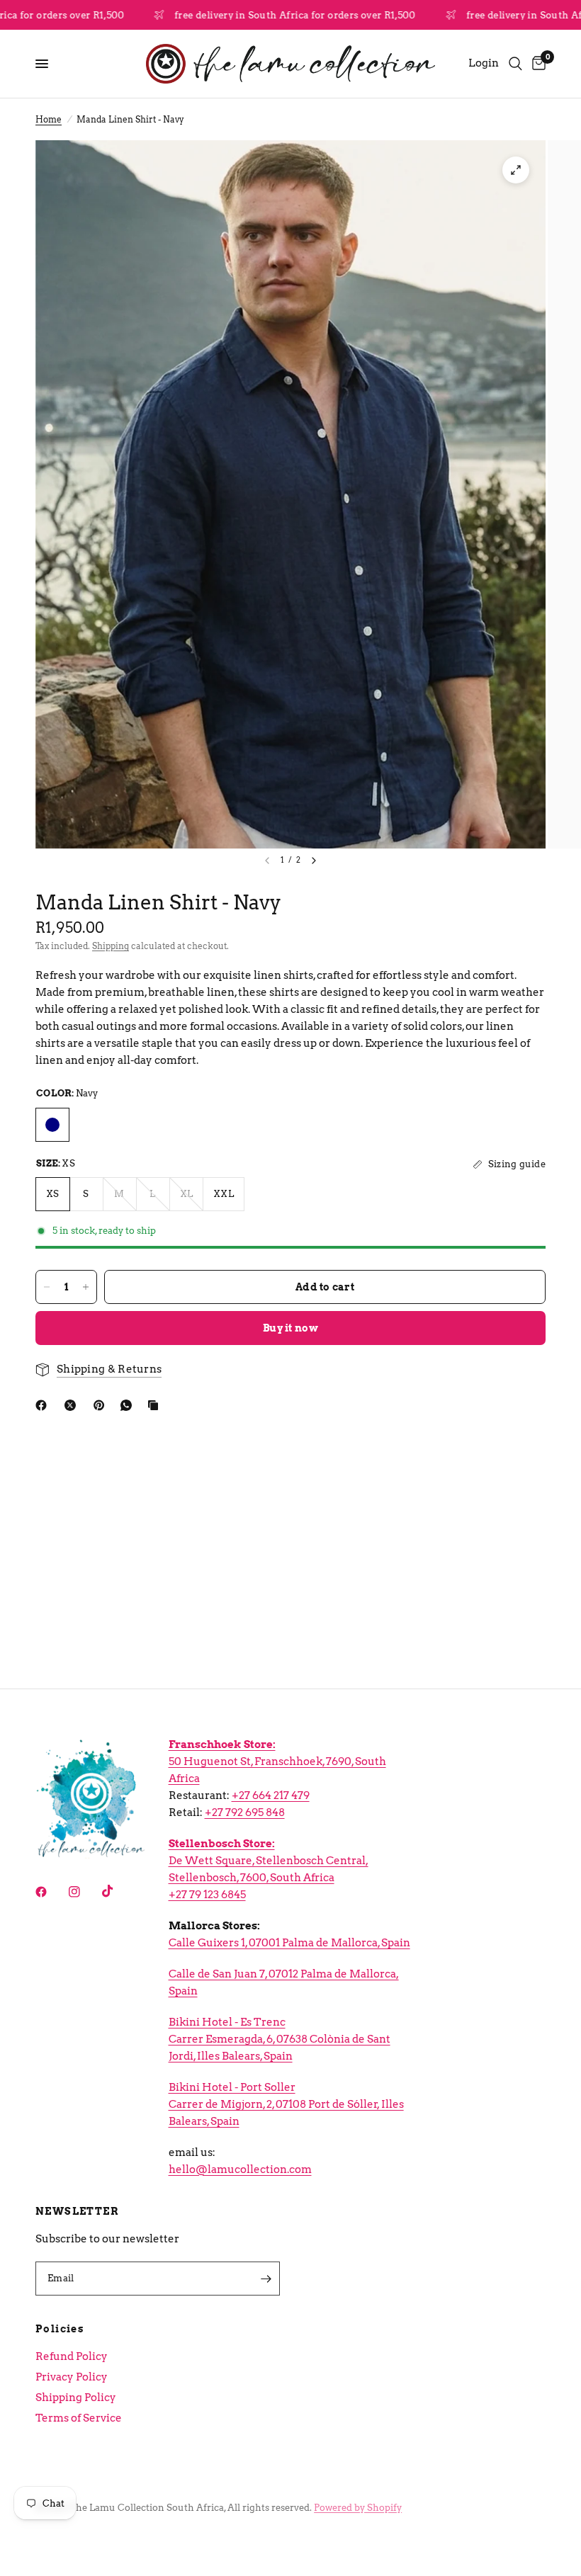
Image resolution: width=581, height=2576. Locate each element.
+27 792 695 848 (245, 1812)
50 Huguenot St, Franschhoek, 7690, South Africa (277, 1761)
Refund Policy (72, 2356)
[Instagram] (84, 1892)
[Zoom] (516, 170)
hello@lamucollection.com (240, 2169)
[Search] (515, 64)
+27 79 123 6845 (207, 1895)
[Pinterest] (102, 1405)
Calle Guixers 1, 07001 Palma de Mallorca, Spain (289, 1943)
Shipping (111, 946)
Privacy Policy (72, 2377)
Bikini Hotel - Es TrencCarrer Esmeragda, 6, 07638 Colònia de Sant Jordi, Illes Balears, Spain (280, 2039)
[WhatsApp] (129, 1405)
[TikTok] (118, 1891)
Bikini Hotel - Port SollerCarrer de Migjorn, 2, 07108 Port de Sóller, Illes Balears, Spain (286, 2104)
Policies (60, 2329)
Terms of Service (79, 2418)
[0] (536, 64)
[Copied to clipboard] (156, 1405)
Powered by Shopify (358, 2508)
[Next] (314, 861)
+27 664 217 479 (271, 1795)
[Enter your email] (266, 2279)
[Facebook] (44, 1405)
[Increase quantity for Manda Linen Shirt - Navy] (86, 1287)
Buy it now (290, 1328)
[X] (73, 1405)
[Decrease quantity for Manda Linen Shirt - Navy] (47, 1287)
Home (49, 119)
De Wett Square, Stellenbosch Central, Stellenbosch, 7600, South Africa (269, 1861)
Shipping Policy (76, 2398)
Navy (52, 1125)
